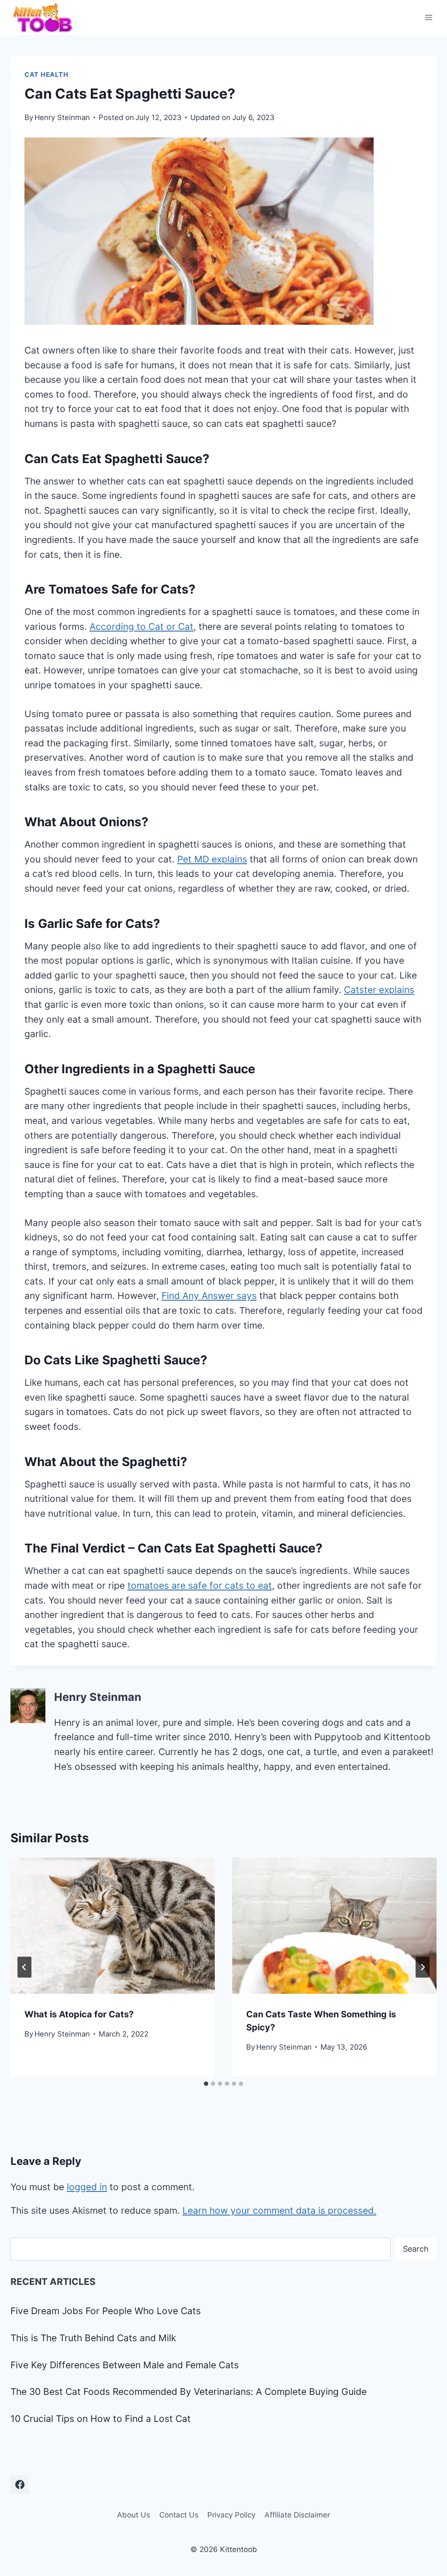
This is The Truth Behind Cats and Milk (93, 2338)
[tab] (206, 2084)
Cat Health (46, 75)
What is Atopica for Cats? (79, 2014)
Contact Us (179, 2515)
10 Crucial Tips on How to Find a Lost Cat (101, 2419)
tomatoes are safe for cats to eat (200, 1585)
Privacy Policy (231, 2515)
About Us (134, 2515)
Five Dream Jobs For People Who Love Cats (106, 2311)
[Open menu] (428, 17)
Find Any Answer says (209, 1296)
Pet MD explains (212, 859)
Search (416, 2249)
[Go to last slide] (24, 1967)
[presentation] (113, 1926)
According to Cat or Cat (141, 627)
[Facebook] (20, 2484)
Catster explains (379, 990)
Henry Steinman (62, 117)
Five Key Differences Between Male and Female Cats (125, 2365)
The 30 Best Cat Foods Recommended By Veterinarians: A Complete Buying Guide (189, 2392)
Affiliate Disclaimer (297, 2515)
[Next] (423, 1967)
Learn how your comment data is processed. (279, 2210)
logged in (87, 2187)
